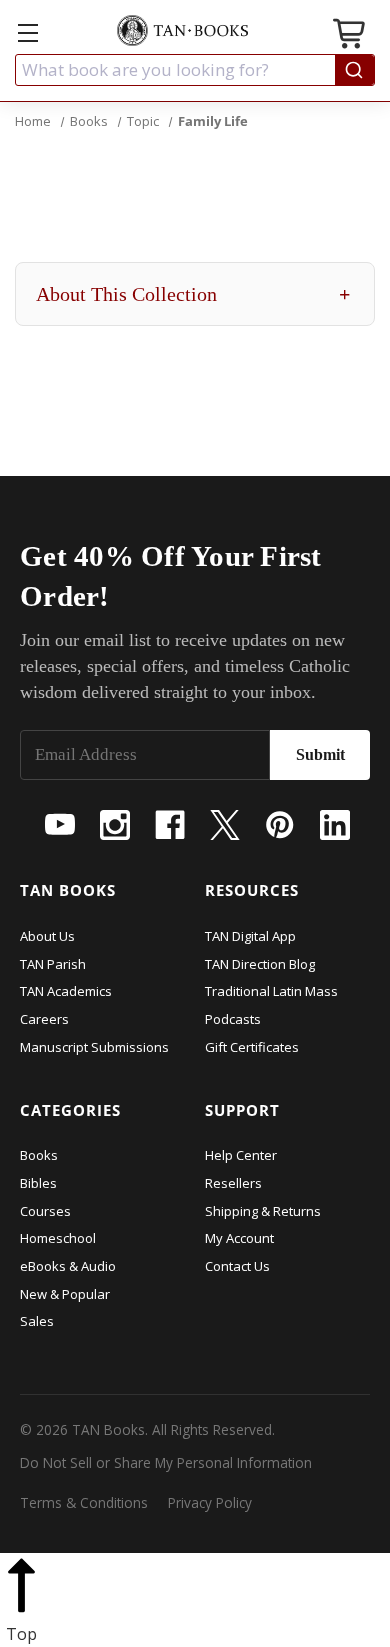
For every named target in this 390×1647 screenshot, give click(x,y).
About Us (47, 936)
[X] (225, 825)
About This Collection (193, 294)
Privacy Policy (210, 1502)
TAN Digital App (250, 936)
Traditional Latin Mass (271, 991)
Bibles (38, 1183)
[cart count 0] (351, 36)
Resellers (233, 1183)
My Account (239, 1238)
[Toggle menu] (27, 32)
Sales (37, 1321)
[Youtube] (60, 825)
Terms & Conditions (84, 1502)
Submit (320, 754)
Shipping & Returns (263, 1211)
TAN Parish (53, 964)
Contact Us (237, 1266)
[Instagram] (115, 825)
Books (39, 1155)
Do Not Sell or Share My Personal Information (166, 1462)
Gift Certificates (252, 1047)
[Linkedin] (335, 825)
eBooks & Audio (68, 1266)
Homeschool (58, 1238)
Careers (44, 1019)
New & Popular (65, 1294)
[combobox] (195, 70)
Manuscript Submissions (94, 1047)
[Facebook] (170, 825)
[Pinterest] (280, 825)
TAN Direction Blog (260, 964)
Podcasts (233, 1019)
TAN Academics (66, 991)
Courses (45, 1211)
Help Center (241, 1155)
